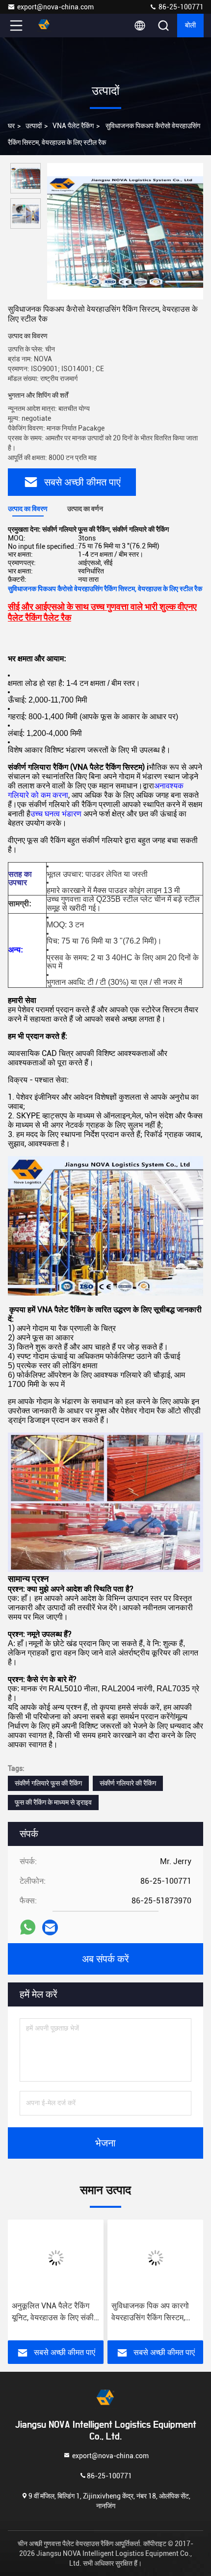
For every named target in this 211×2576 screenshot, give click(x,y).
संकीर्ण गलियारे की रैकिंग (128, 1783)
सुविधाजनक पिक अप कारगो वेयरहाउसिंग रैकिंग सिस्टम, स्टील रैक (150, 2312)
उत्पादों (34, 126)
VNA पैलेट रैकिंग (73, 126)
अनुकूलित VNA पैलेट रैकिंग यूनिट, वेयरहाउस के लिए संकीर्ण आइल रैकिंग (55, 2312)
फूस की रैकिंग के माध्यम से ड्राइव (53, 1802)
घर (11, 126)
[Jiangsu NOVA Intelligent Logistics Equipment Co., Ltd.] (49, 26)
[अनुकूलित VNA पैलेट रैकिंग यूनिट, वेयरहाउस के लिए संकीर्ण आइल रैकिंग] (56, 2258)
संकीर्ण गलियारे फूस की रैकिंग (48, 1783)
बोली (190, 26)
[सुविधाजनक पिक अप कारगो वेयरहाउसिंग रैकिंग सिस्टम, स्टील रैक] (155, 2258)
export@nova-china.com (55, 7)
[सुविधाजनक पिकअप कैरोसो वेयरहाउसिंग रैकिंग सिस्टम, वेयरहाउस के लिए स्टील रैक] (125, 231)
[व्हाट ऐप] (28, 1927)
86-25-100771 (180, 7)
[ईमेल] (50, 1927)
